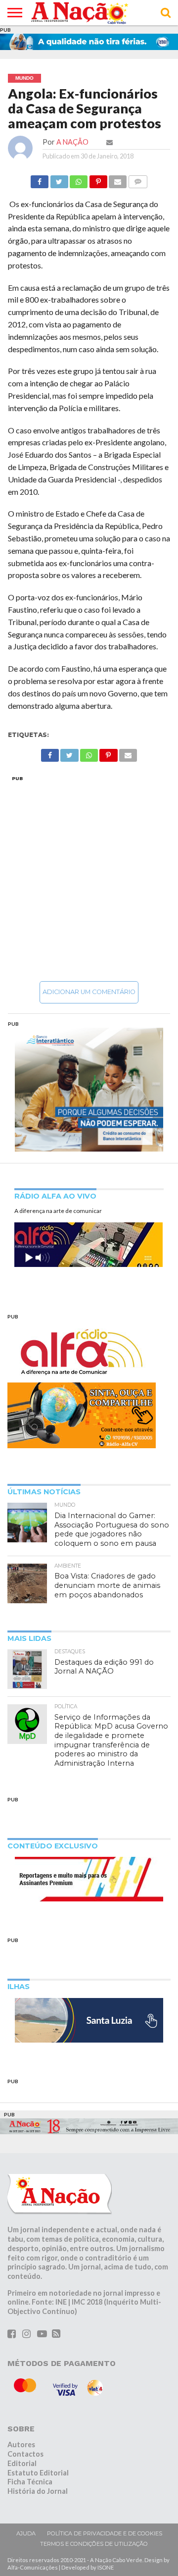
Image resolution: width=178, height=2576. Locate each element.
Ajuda (26, 2533)
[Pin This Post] (98, 179)
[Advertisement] (89, 878)
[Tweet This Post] (59, 179)
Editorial (22, 2463)
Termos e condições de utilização (94, 2544)
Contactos (25, 2454)
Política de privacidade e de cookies (105, 2533)
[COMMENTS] (137, 179)
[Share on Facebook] (40, 179)
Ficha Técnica (30, 2482)
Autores (21, 2445)
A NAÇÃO (72, 142)
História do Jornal (38, 2491)
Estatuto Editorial (38, 2473)
